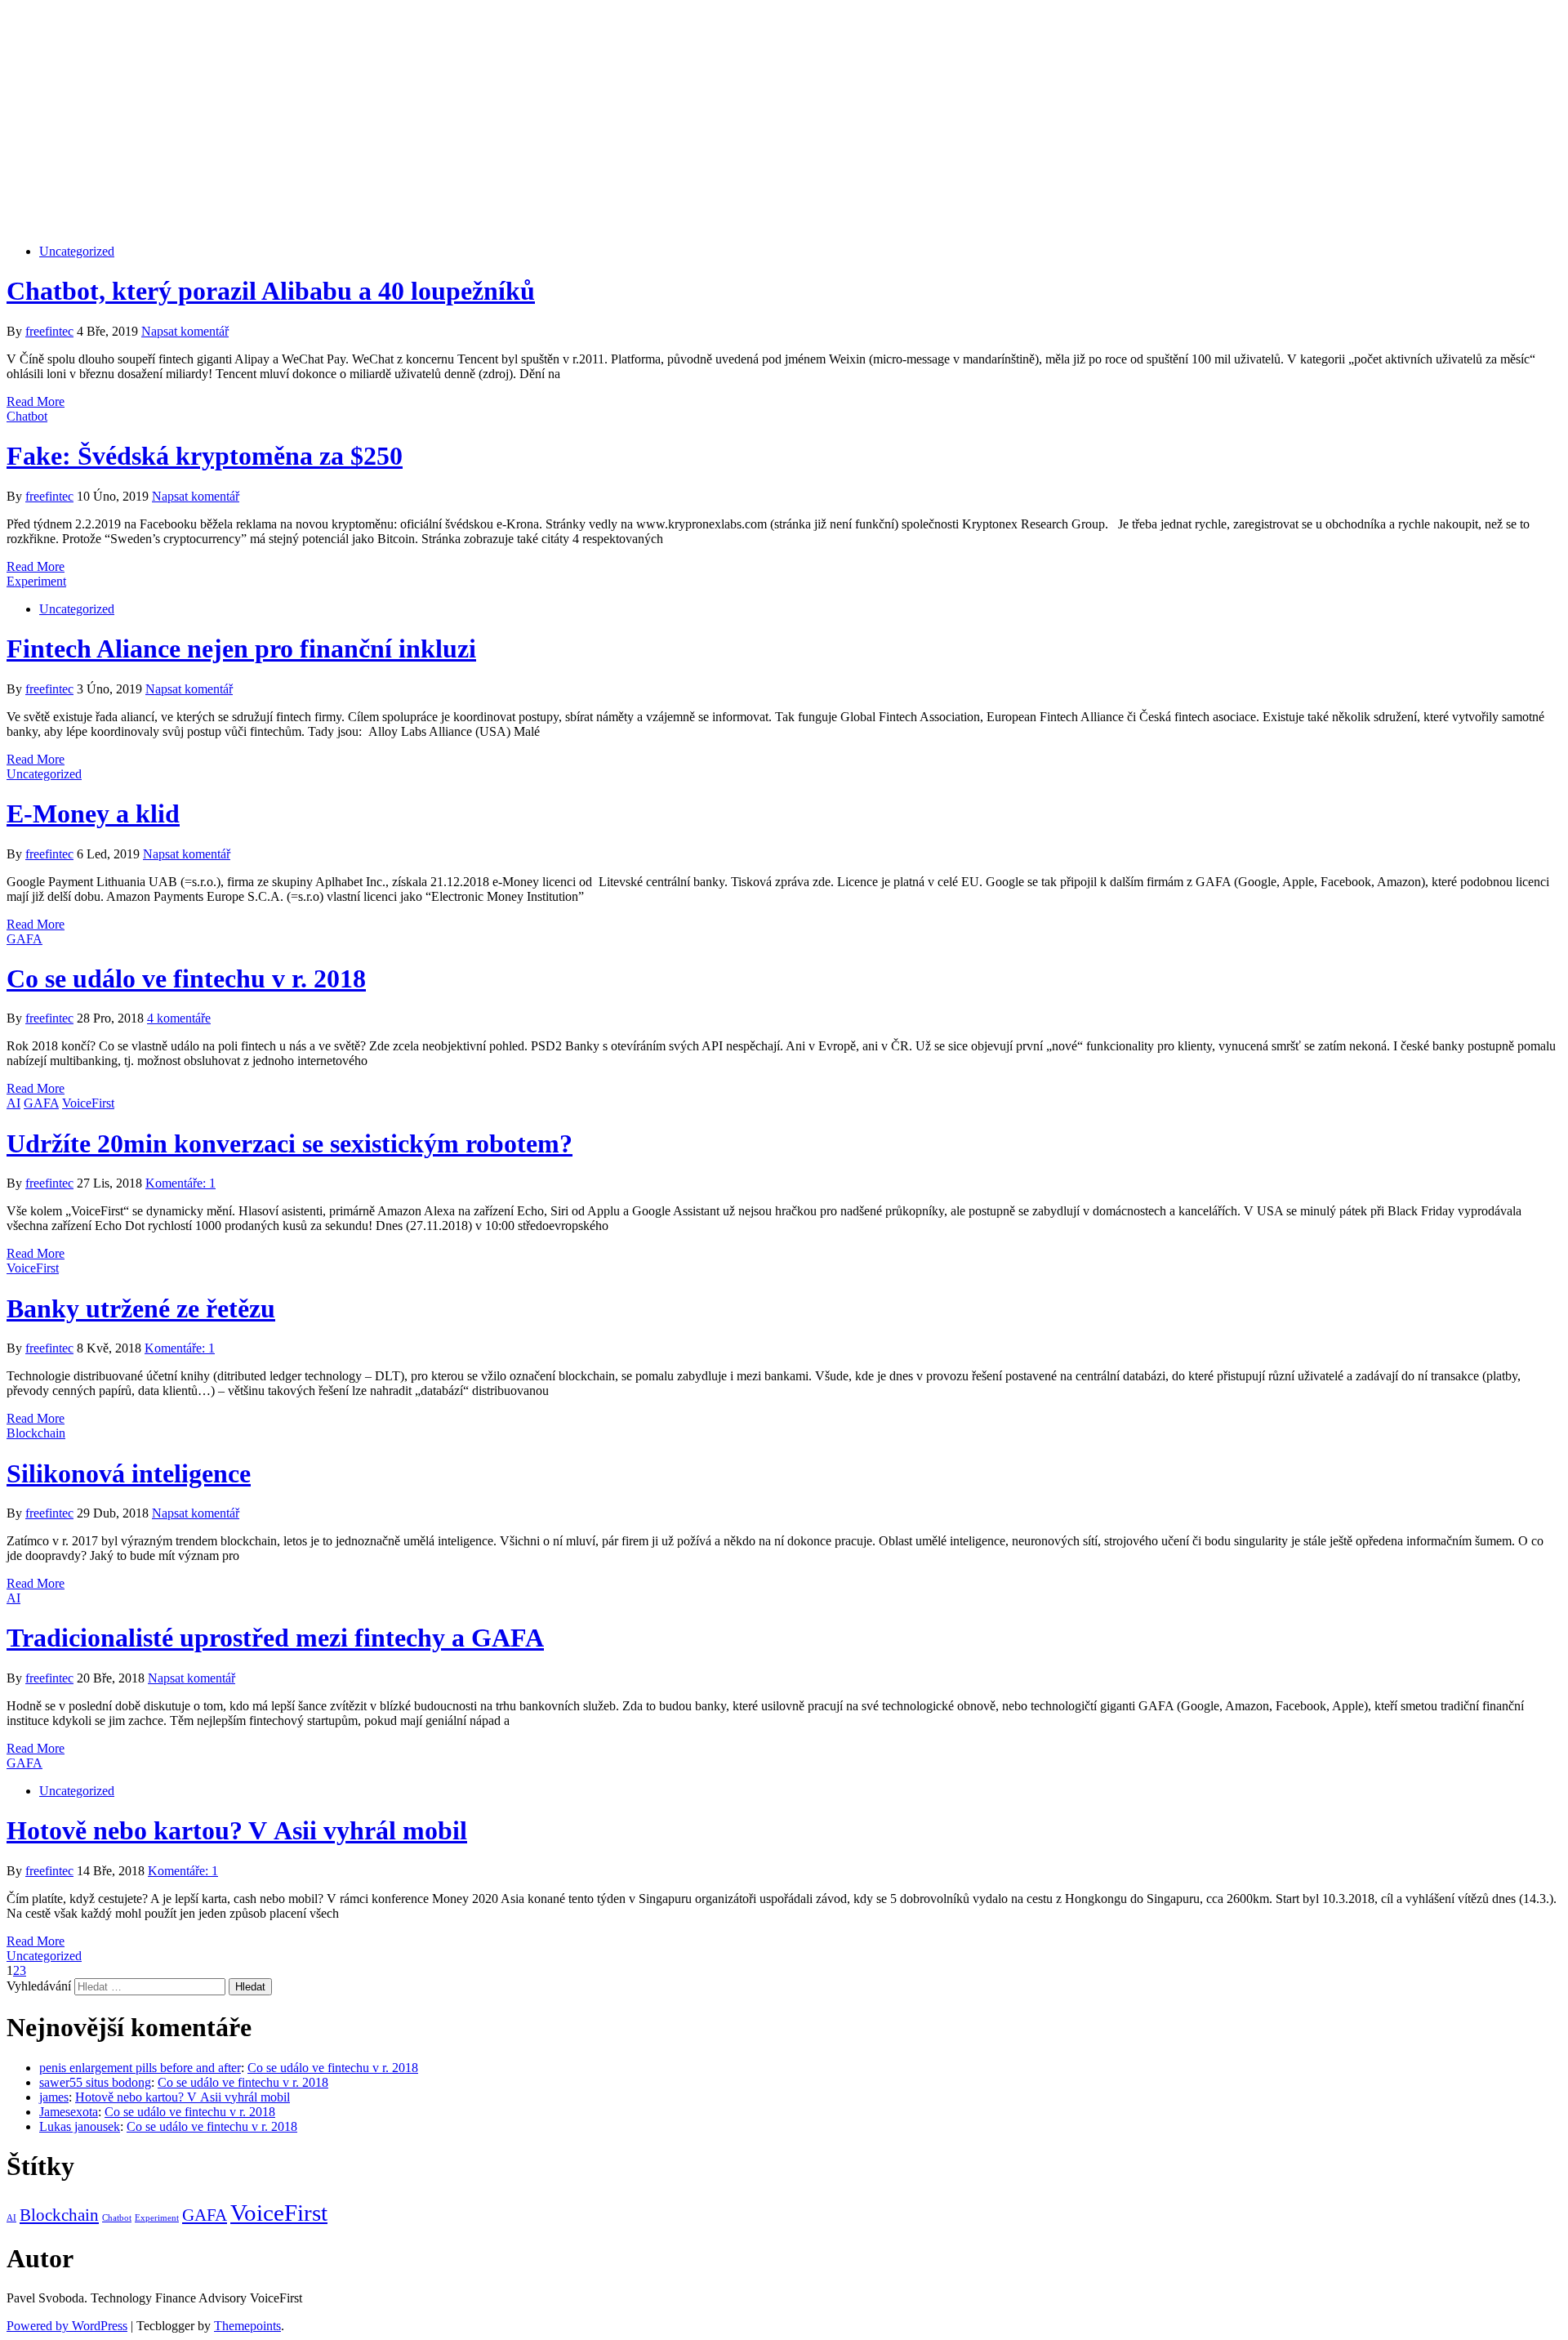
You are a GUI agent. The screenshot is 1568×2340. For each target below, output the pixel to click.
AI (13, 1103)
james (54, 2097)
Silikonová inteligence (129, 1473)
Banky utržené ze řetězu (141, 1308)
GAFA (24, 939)
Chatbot (27, 416)
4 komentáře (179, 1018)
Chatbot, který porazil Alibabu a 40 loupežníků (271, 291)
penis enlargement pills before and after (140, 2068)
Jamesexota (69, 2112)
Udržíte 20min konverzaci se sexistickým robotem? (290, 1143)
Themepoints (247, 2326)
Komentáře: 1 (180, 1183)
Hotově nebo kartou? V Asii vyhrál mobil (237, 1830)
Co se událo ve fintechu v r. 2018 (186, 978)
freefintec (49, 331)
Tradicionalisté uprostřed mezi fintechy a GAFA (275, 1638)
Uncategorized (77, 251)
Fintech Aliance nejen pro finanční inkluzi (241, 649)
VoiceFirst (88, 1103)
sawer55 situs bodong (95, 2082)
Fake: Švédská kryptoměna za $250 (205, 456)
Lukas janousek (80, 2126)
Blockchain (36, 1433)
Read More (36, 401)
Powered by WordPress (67, 2326)
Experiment (36, 581)
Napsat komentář (185, 331)
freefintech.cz (784, 79)
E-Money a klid (93, 813)
